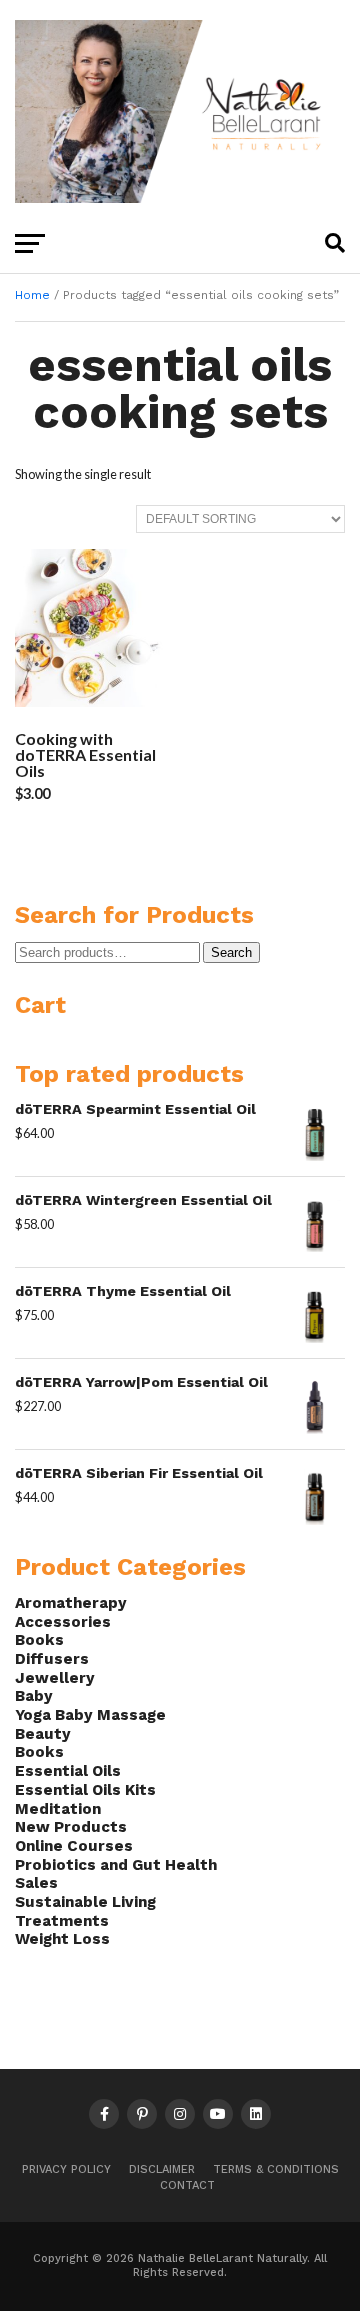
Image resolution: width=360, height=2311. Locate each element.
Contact (187, 2185)
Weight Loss (62, 1939)
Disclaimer (162, 2169)
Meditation (58, 1809)
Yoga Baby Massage (90, 1715)
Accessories (63, 1622)
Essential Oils (68, 1771)
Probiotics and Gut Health (116, 1865)
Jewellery (55, 1678)
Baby (34, 1696)
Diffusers (52, 1659)
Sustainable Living (85, 1902)
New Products (71, 1827)
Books (39, 1640)
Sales (36, 1883)
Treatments (62, 1921)
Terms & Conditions (276, 2169)
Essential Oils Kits (85, 1790)
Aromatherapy (71, 1603)
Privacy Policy (66, 2169)
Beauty (43, 1734)
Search (231, 952)
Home (32, 295)
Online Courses (74, 1846)
